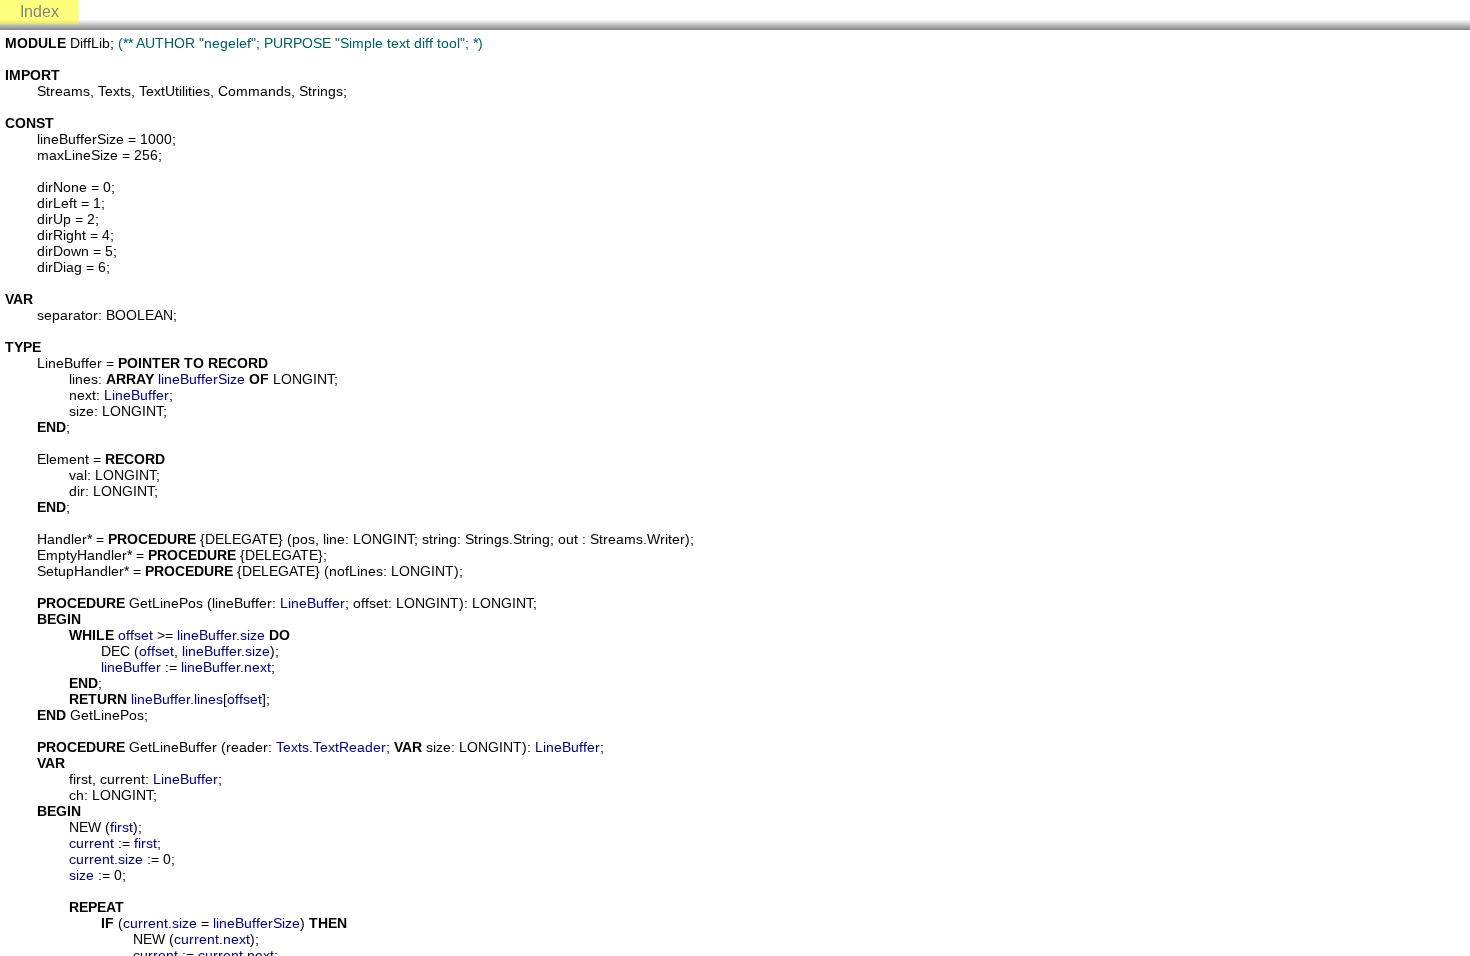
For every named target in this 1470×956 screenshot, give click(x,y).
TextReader (349, 747)
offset (135, 635)
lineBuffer (206, 635)
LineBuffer (136, 395)
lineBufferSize (201, 379)
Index (39, 11)
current (91, 843)
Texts (292, 747)
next (257, 667)
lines (208, 699)
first (121, 827)
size (252, 635)
